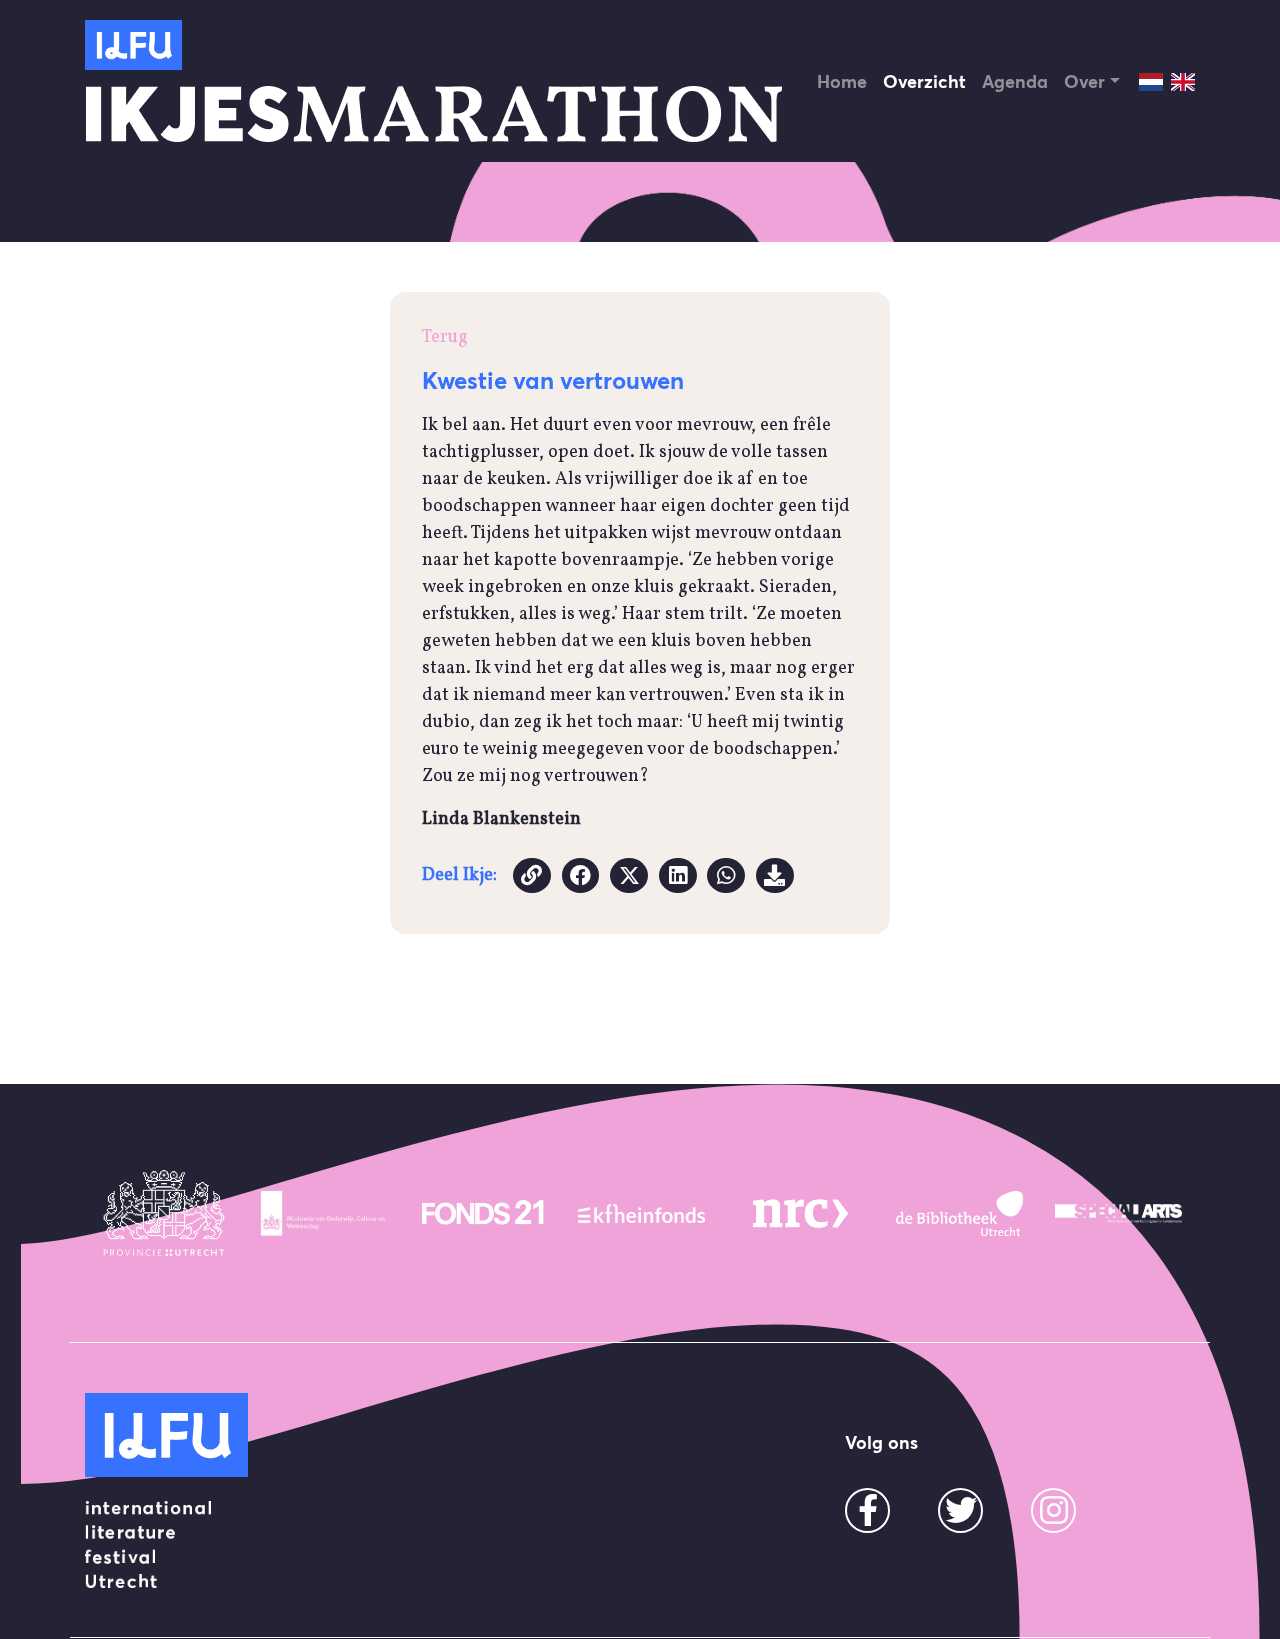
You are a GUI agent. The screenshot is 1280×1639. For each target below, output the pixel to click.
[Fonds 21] (482, 1212)
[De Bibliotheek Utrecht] (959, 1212)
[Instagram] (1054, 1517)
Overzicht (924, 81)
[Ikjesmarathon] (133, 45)
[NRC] (800, 1212)
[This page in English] (1183, 81)
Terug (445, 337)
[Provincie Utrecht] (164, 1212)
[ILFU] (166, 1434)
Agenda (1015, 81)
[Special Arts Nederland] (1118, 1212)
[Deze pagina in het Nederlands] (1151, 81)
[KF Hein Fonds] (641, 1212)
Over (1084, 81)
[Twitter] (961, 1517)
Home (842, 81)
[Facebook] (868, 1517)
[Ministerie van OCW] (323, 1212)
